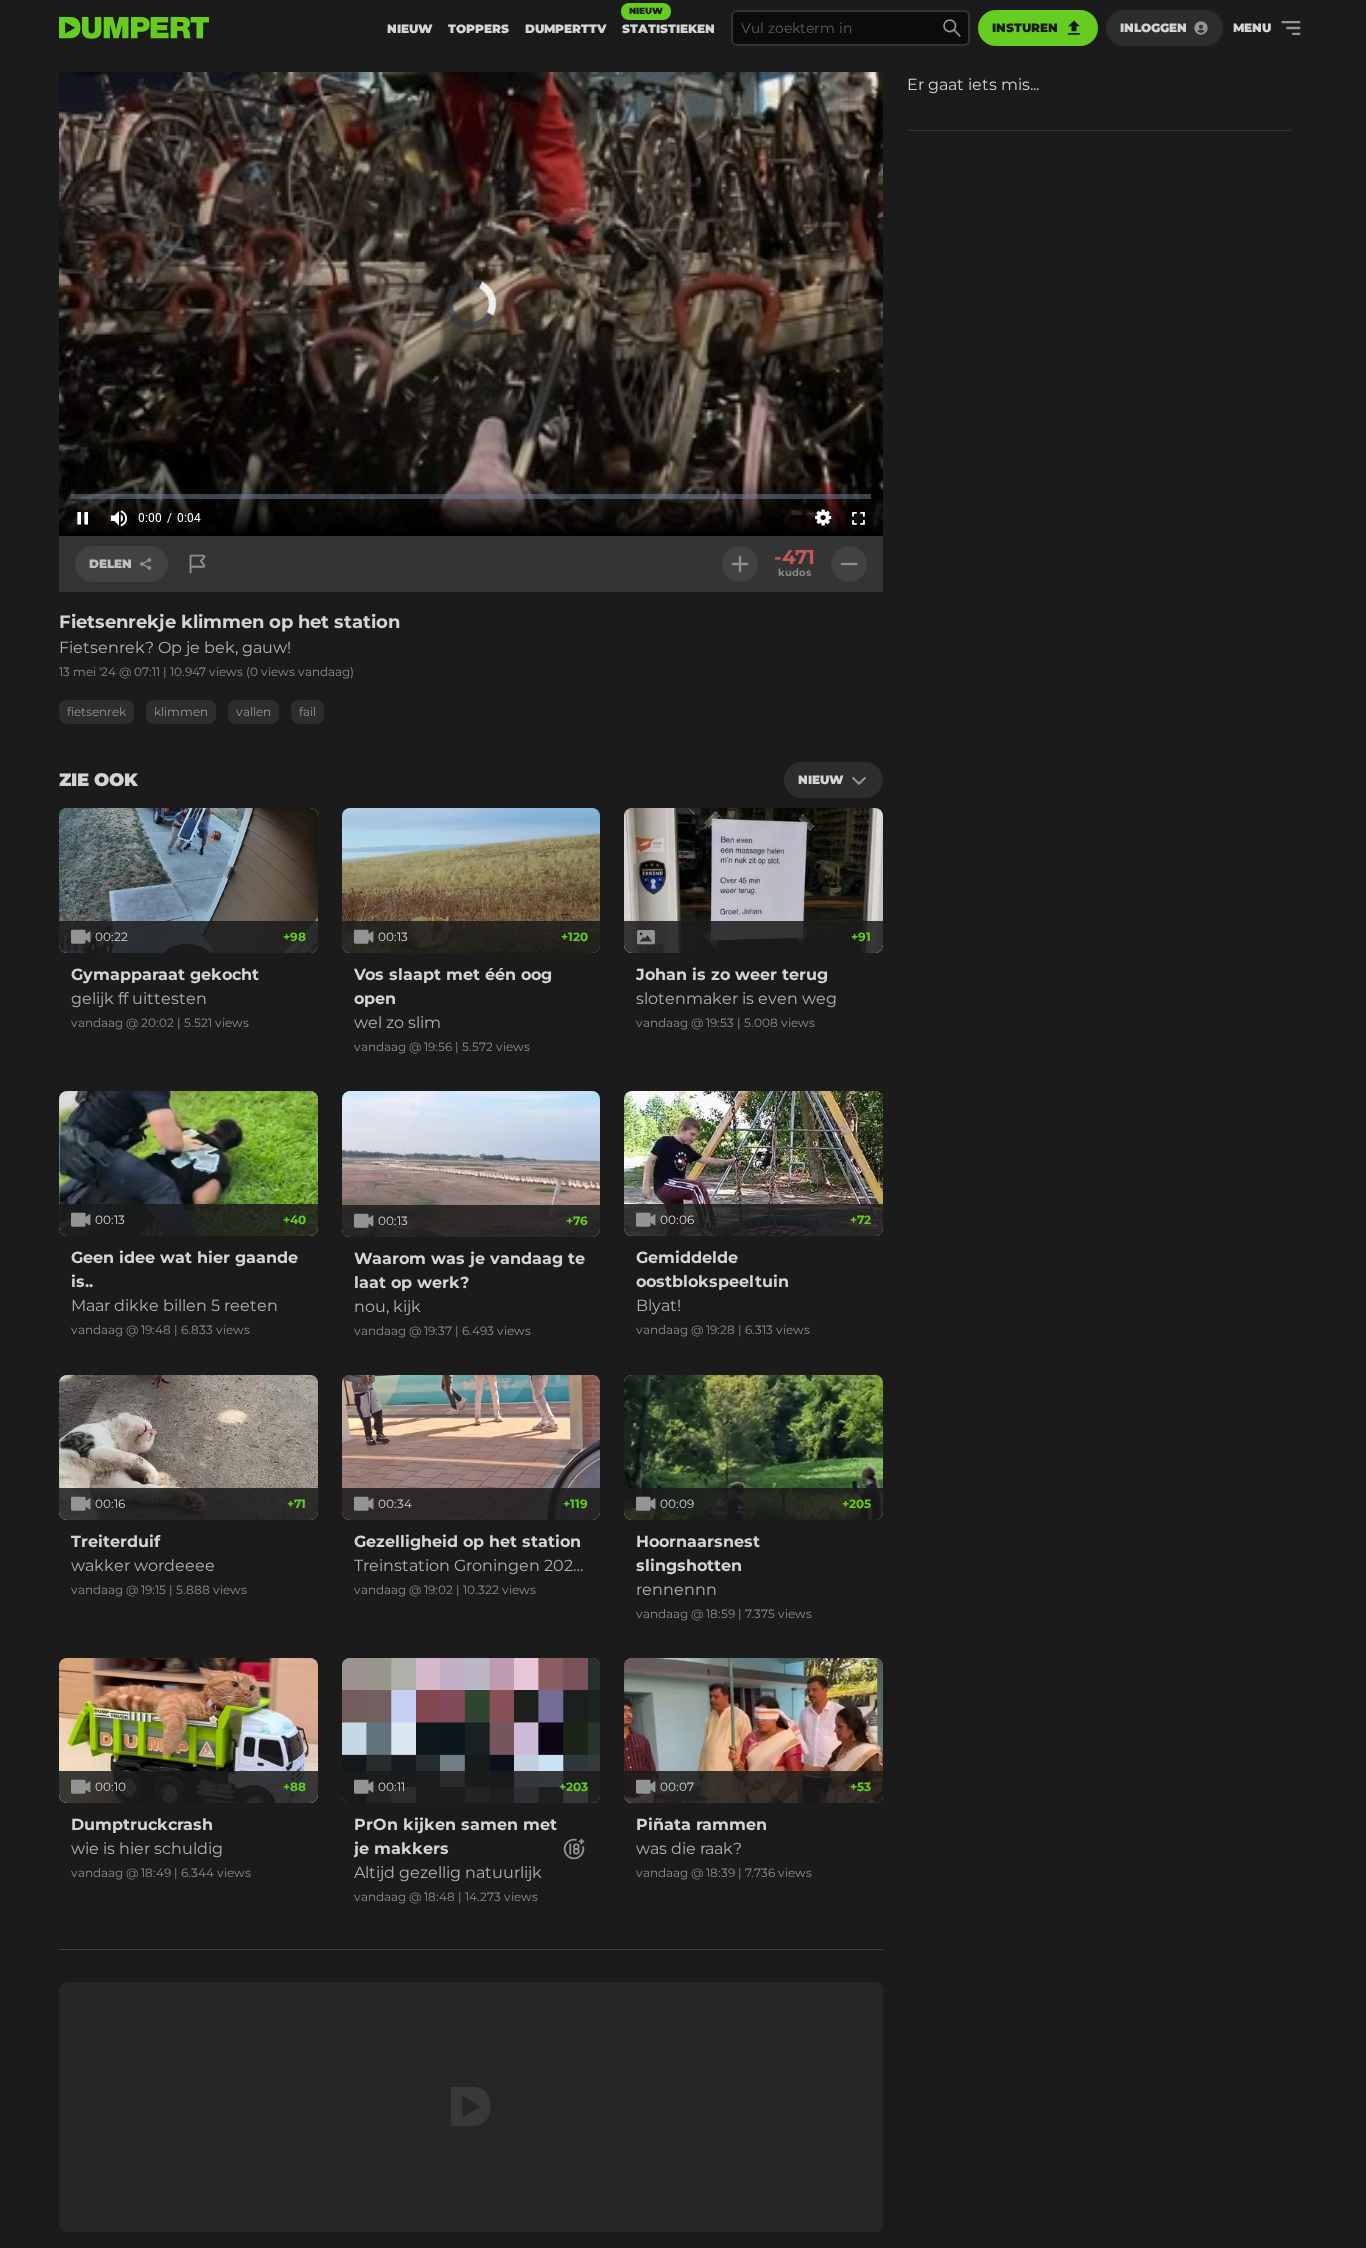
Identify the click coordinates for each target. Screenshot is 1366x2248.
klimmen (181, 711)
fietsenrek (96, 711)
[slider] (471, 496)
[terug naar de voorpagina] (134, 28)
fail (307, 711)
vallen (253, 711)
